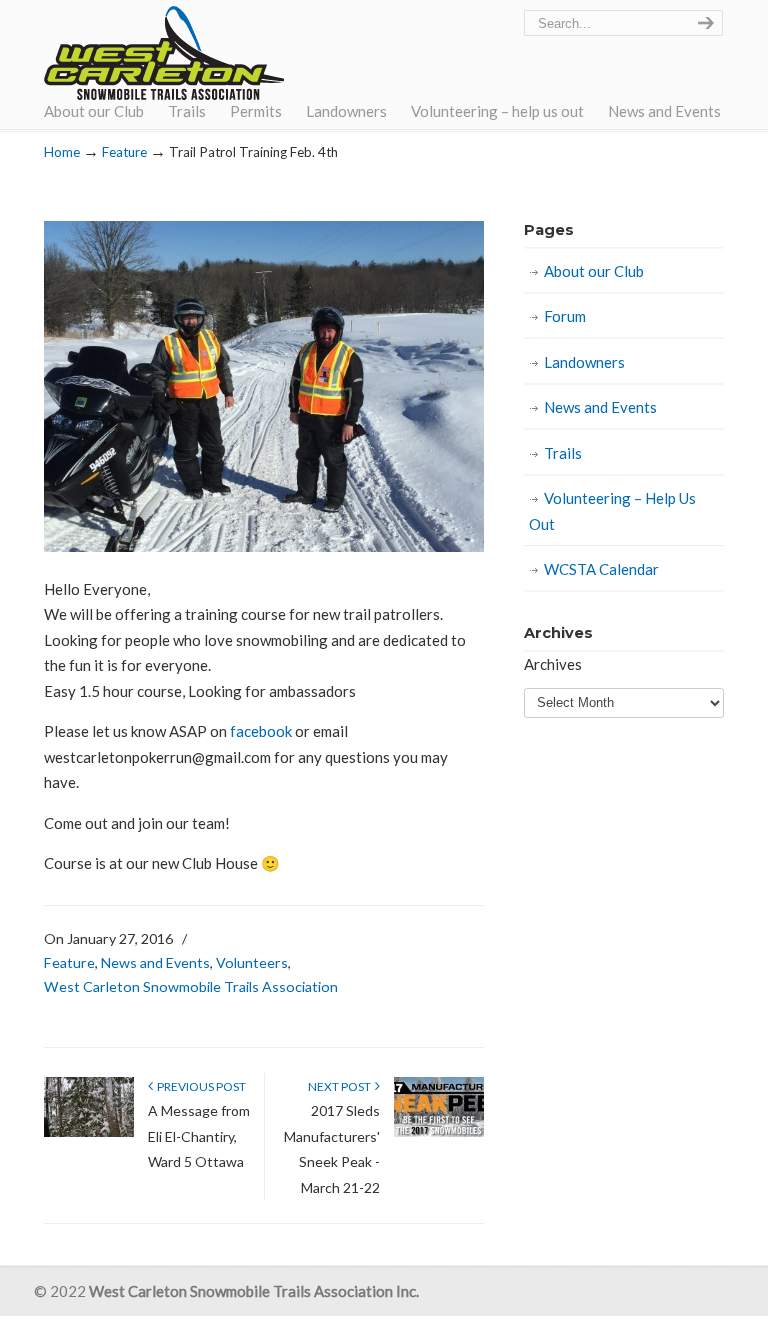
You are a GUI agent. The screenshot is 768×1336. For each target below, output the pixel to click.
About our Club (594, 271)
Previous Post (199, 1086)
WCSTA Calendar (601, 569)
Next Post (341, 1086)
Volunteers (252, 962)
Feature (124, 152)
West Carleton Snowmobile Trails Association (164, 53)
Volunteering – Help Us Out (612, 511)
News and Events (155, 962)
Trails (563, 453)
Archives (553, 664)
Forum (565, 316)
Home (62, 152)
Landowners (584, 362)
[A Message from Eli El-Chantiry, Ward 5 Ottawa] (89, 1132)
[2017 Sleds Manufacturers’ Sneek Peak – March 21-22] (439, 1132)
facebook (261, 731)
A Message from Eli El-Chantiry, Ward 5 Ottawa (199, 1136)
